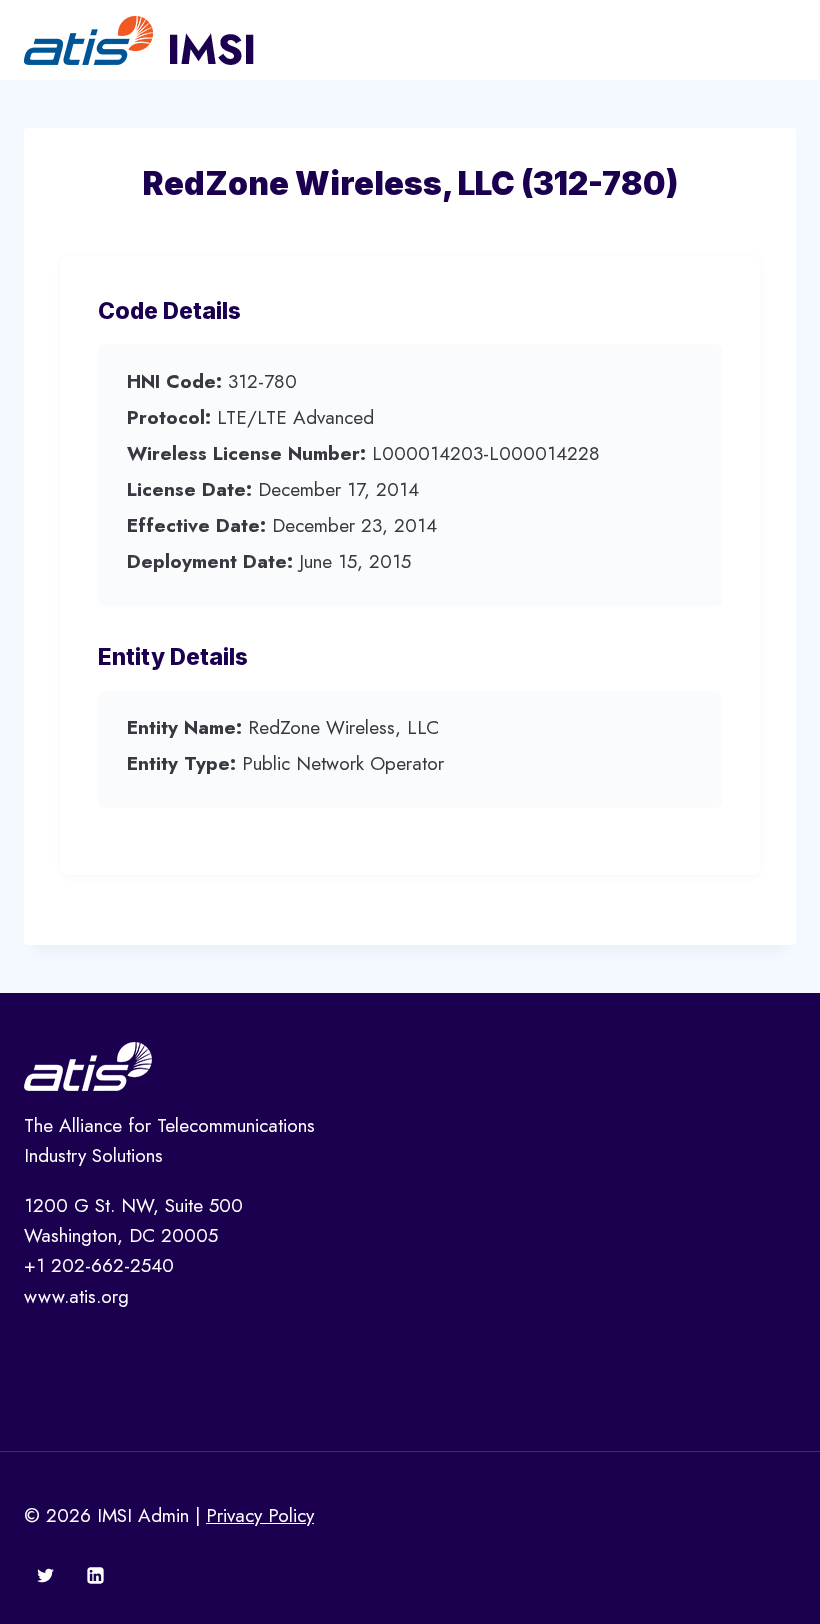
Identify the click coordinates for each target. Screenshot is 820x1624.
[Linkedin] (95, 1575)
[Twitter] (46, 1575)
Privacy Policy (260, 1515)
